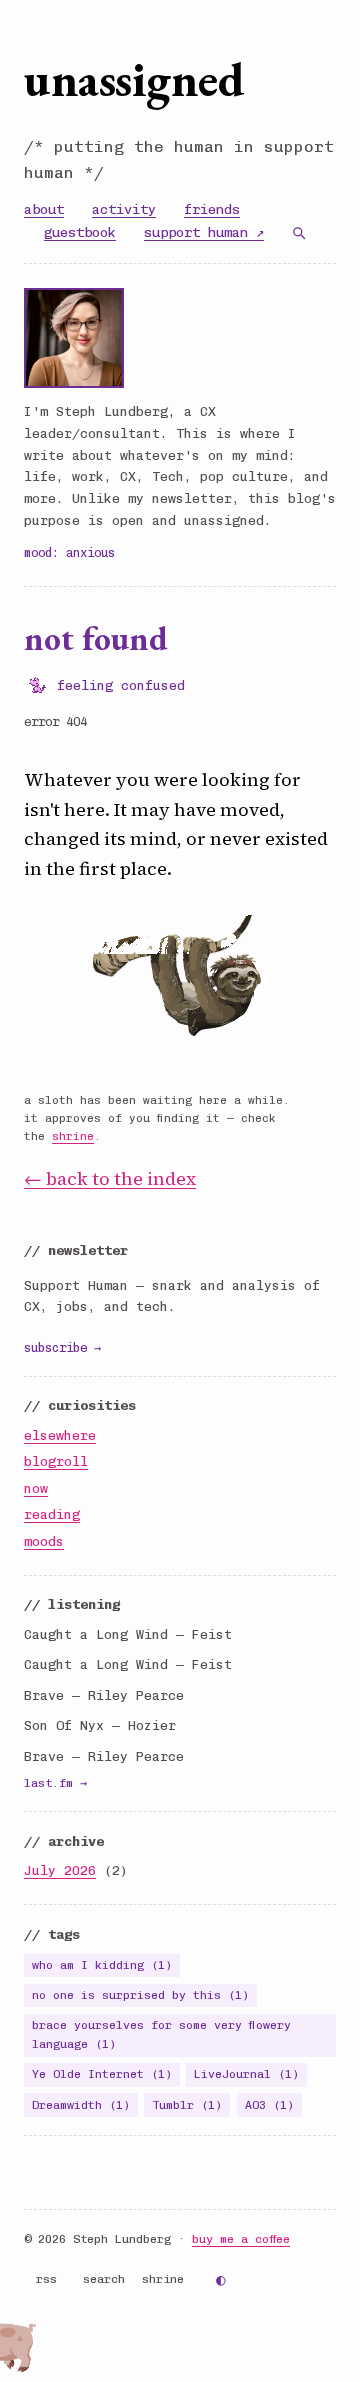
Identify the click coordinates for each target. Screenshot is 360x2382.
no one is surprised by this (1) (140, 1995)
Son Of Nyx (64, 1725)
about (44, 209)
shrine (73, 1136)
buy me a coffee (241, 2239)
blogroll (56, 1461)
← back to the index (110, 1178)
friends (212, 209)
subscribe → (62, 1347)
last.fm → (55, 1783)
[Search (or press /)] (299, 233)
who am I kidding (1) (102, 1965)
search (104, 2279)
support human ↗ (204, 232)
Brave (44, 1695)
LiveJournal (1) (246, 2074)
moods (44, 1541)
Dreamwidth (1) (81, 2105)
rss (46, 2279)
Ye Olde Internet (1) (102, 2074)
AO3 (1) (269, 2105)
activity (124, 209)
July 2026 (60, 1870)
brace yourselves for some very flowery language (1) (161, 2034)
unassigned (134, 79)
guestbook (80, 232)
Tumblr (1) (187, 2105)
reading (52, 1514)
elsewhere (60, 1435)
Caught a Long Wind (96, 1634)
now (36, 1488)
